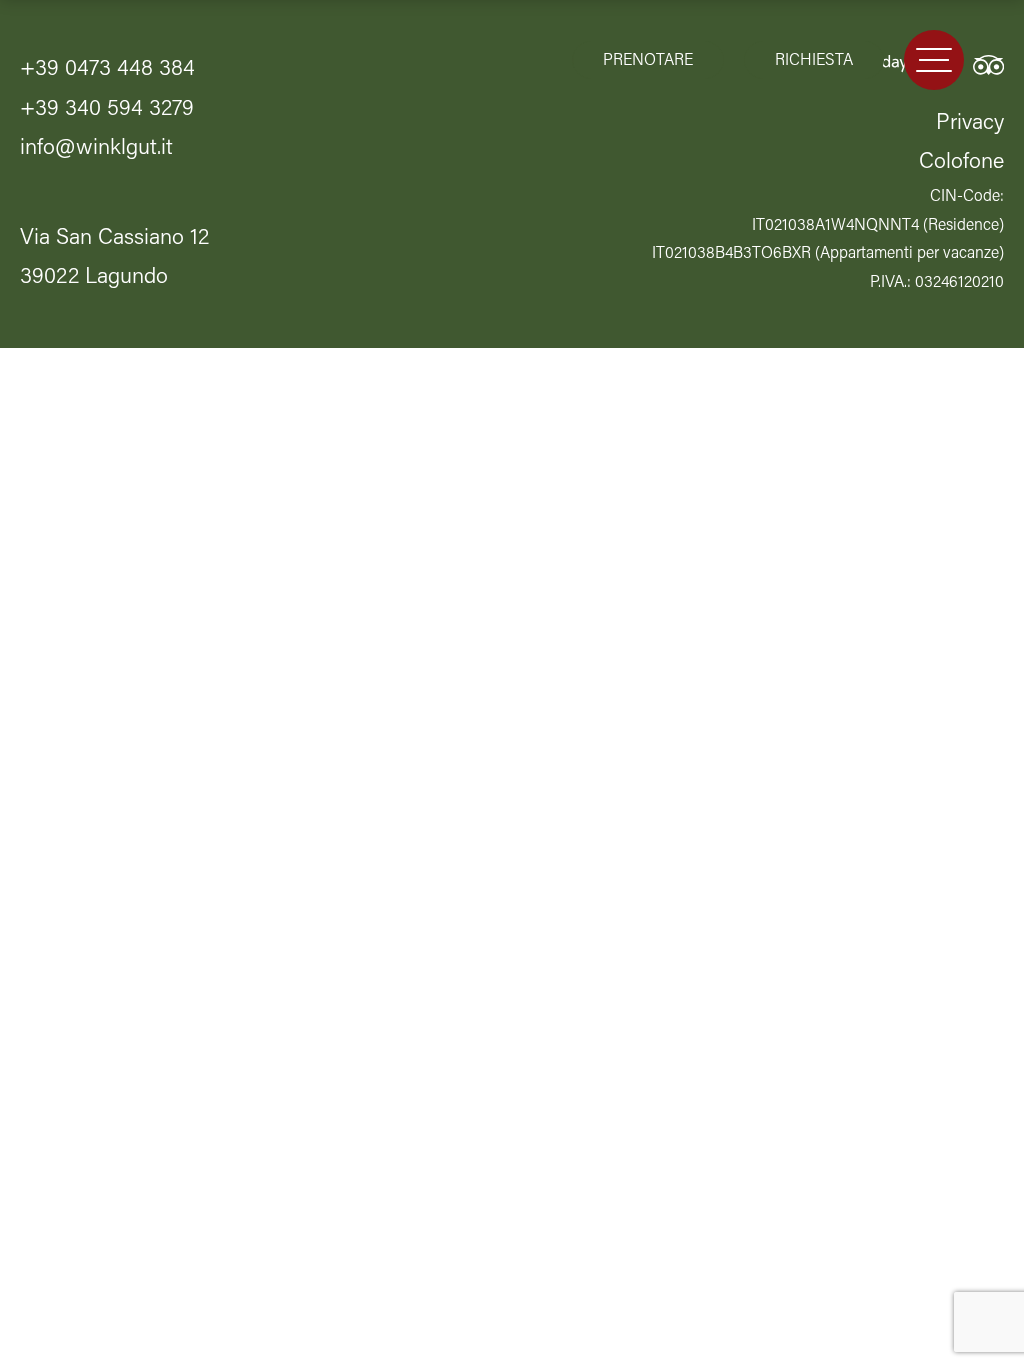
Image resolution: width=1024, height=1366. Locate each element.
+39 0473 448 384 (107, 69)
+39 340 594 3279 (107, 109)
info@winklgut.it (96, 148)
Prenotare (648, 61)
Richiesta (814, 61)
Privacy (970, 123)
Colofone (961, 162)
